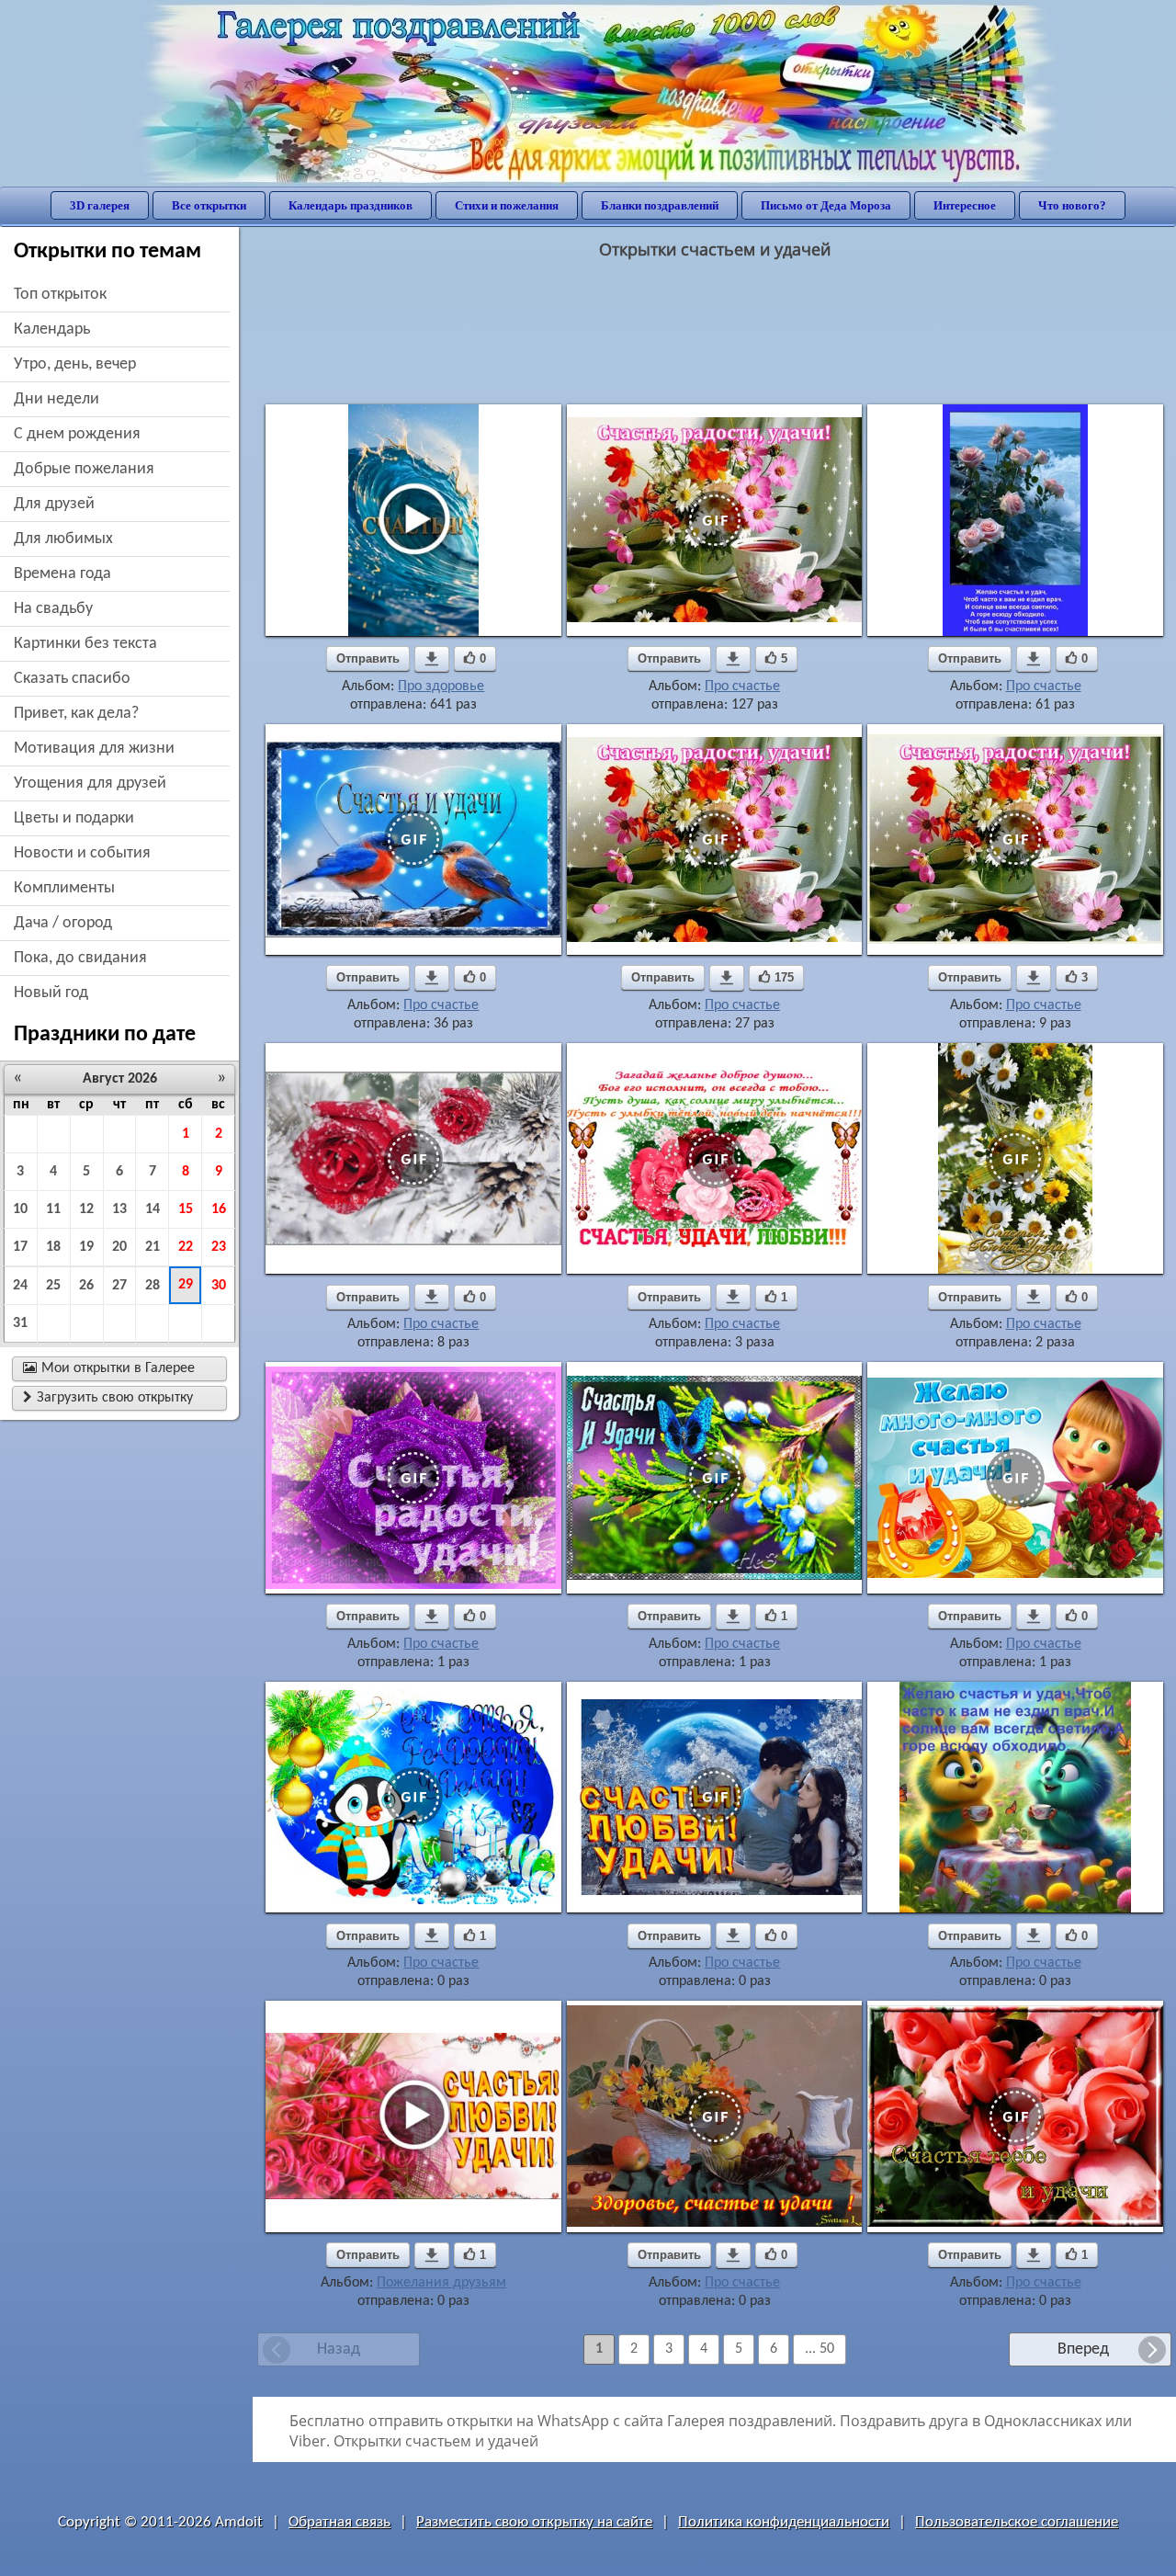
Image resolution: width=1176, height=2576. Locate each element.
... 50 (820, 2349)
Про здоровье (441, 687)
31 (20, 1323)
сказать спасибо (72, 679)
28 (153, 1286)
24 (20, 1286)
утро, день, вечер (75, 364)
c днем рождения (77, 434)
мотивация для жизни (94, 749)
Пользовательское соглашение (1017, 2522)
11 (53, 1209)
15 (186, 1209)
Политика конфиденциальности (784, 2522)
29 (186, 1285)
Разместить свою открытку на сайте (534, 2522)
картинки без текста (85, 644)
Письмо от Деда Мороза (826, 205)
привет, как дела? (76, 714)
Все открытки (209, 205)
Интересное (965, 205)
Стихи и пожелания (507, 205)
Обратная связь (339, 2522)
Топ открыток (60, 295)
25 (53, 1286)
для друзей (54, 504)
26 (86, 1286)
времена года (62, 574)
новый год (51, 993)
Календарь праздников (351, 205)
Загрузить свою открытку (108, 1398)
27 (119, 1286)
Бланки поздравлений (660, 205)
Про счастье (742, 687)
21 (153, 1247)
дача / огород (63, 923)
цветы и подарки (74, 818)
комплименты (64, 888)
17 (20, 1247)
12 (86, 1209)
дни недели (57, 399)
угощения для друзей (90, 783)
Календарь (52, 329)
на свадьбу (53, 609)
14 (153, 1209)
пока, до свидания (80, 958)
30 (219, 1286)
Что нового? (1072, 205)
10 (20, 1209)
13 (119, 1209)
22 (186, 1247)
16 (219, 1209)
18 (53, 1247)
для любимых (63, 539)
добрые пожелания (84, 469)
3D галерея (100, 205)
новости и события (82, 853)
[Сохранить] (432, 659)
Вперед (1083, 2349)
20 (119, 1247)
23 (219, 1247)
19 (86, 1247)
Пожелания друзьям (441, 2283)
